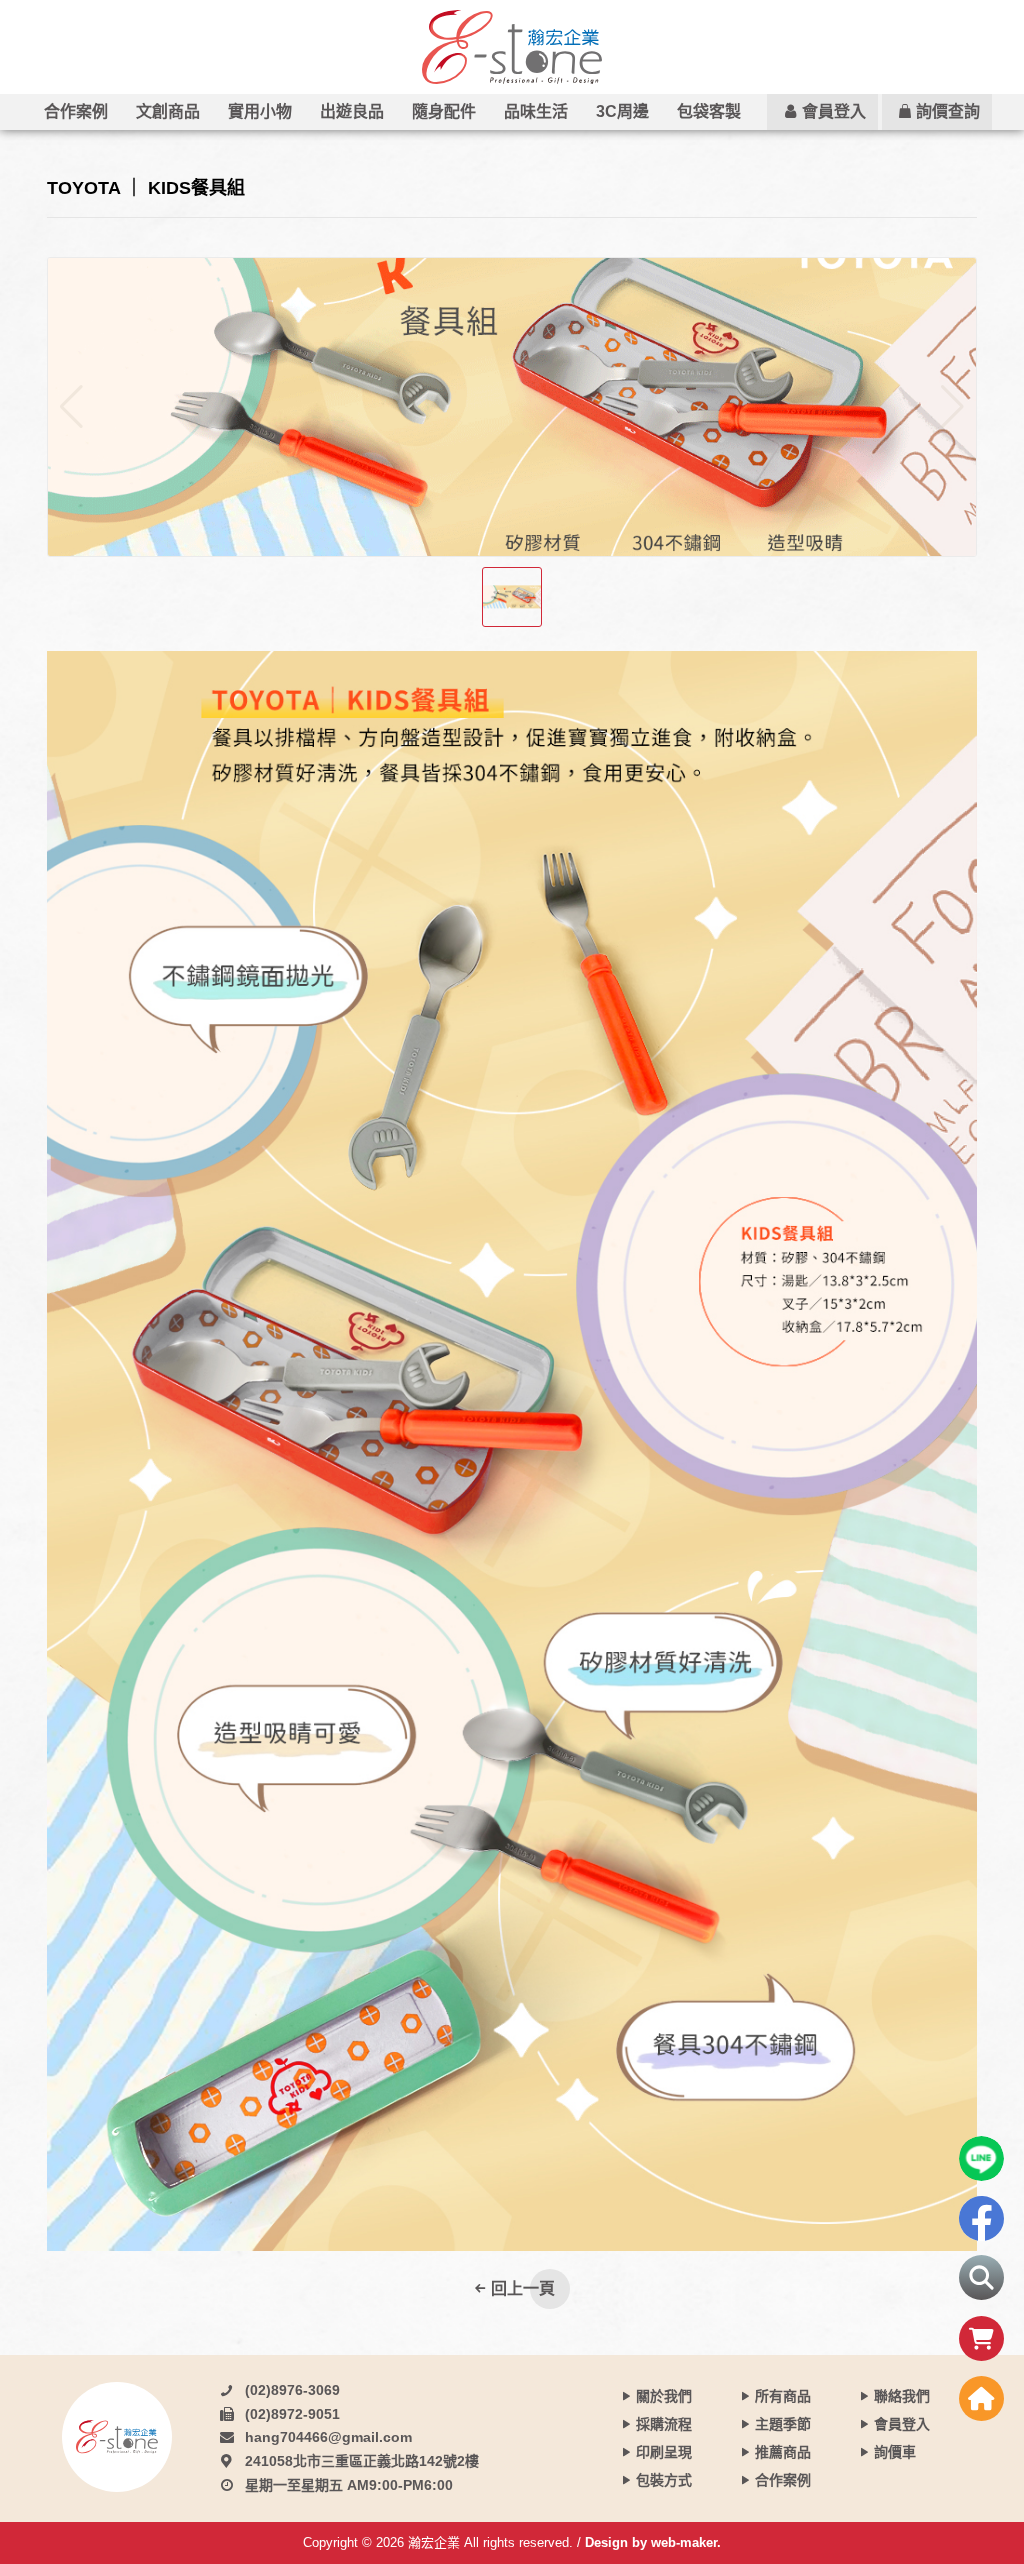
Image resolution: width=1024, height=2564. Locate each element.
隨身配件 (444, 111)
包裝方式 (664, 2480)
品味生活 (536, 111)
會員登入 (834, 111)
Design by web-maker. (653, 2542)
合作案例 (76, 111)
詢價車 (895, 2452)
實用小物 (260, 111)
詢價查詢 (948, 111)
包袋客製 (709, 111)
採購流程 (664, 2424)
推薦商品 (783, 2452)
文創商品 (168, 111)
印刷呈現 (664, 2452)
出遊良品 (352, 111)
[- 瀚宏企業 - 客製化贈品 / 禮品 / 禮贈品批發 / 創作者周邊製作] (512, 46)
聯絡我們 (902, 2396)
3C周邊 (622, 111)
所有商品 (783, 2396)
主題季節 (783, 2424)
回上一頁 (523, 2288)
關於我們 (664, 2396)
